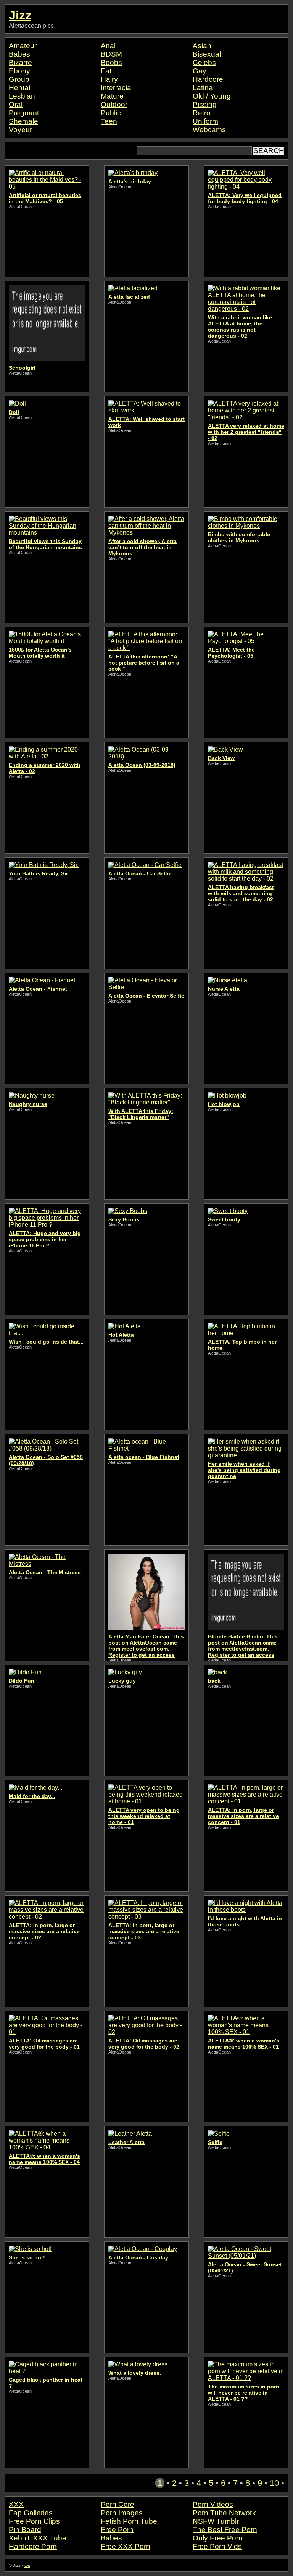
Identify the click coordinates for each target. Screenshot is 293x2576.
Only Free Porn (218, 2538)
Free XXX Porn (126, 2546)
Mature (112, 96)
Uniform (205, 121)
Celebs (204, 62)
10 (274, 2483)
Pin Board (25, 2530)
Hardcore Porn (33, 2546)
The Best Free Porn (225, 2530)
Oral (16, 104)
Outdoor (114, 104)
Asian (202, 46)
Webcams (209, 130)
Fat (106, 71)
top (27, 2565)
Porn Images (122, 2513)
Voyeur (20, 130)
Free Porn (117, 2530)
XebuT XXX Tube (38, 2538)
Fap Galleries (31, 2513)
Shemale (23, 121)
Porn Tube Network (224, 2513)
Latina (203, 88)
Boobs (111, 62)
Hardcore (208, 79)
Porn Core (118, 2504)
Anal (108, 46)
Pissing (205, 104)
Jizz (20, 15)
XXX (16, 2504)
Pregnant (24, 113)
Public (111, 113)
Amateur (23, 46)
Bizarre (20, 62)
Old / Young (212, 96)
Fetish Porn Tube (129, 2521)
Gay (200, 71)
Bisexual (207, 54)
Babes (19, 54)
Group (19, 79)
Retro (202, 113)
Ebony (19, 71)
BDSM (111, 54)
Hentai (19, 88)
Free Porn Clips (34, 2521)
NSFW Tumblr (216, 2521)
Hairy (109, 79)
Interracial (117, 88)
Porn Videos (213, 2504)
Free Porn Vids (217, 2546)
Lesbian (22, 96)
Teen (109, 121)
